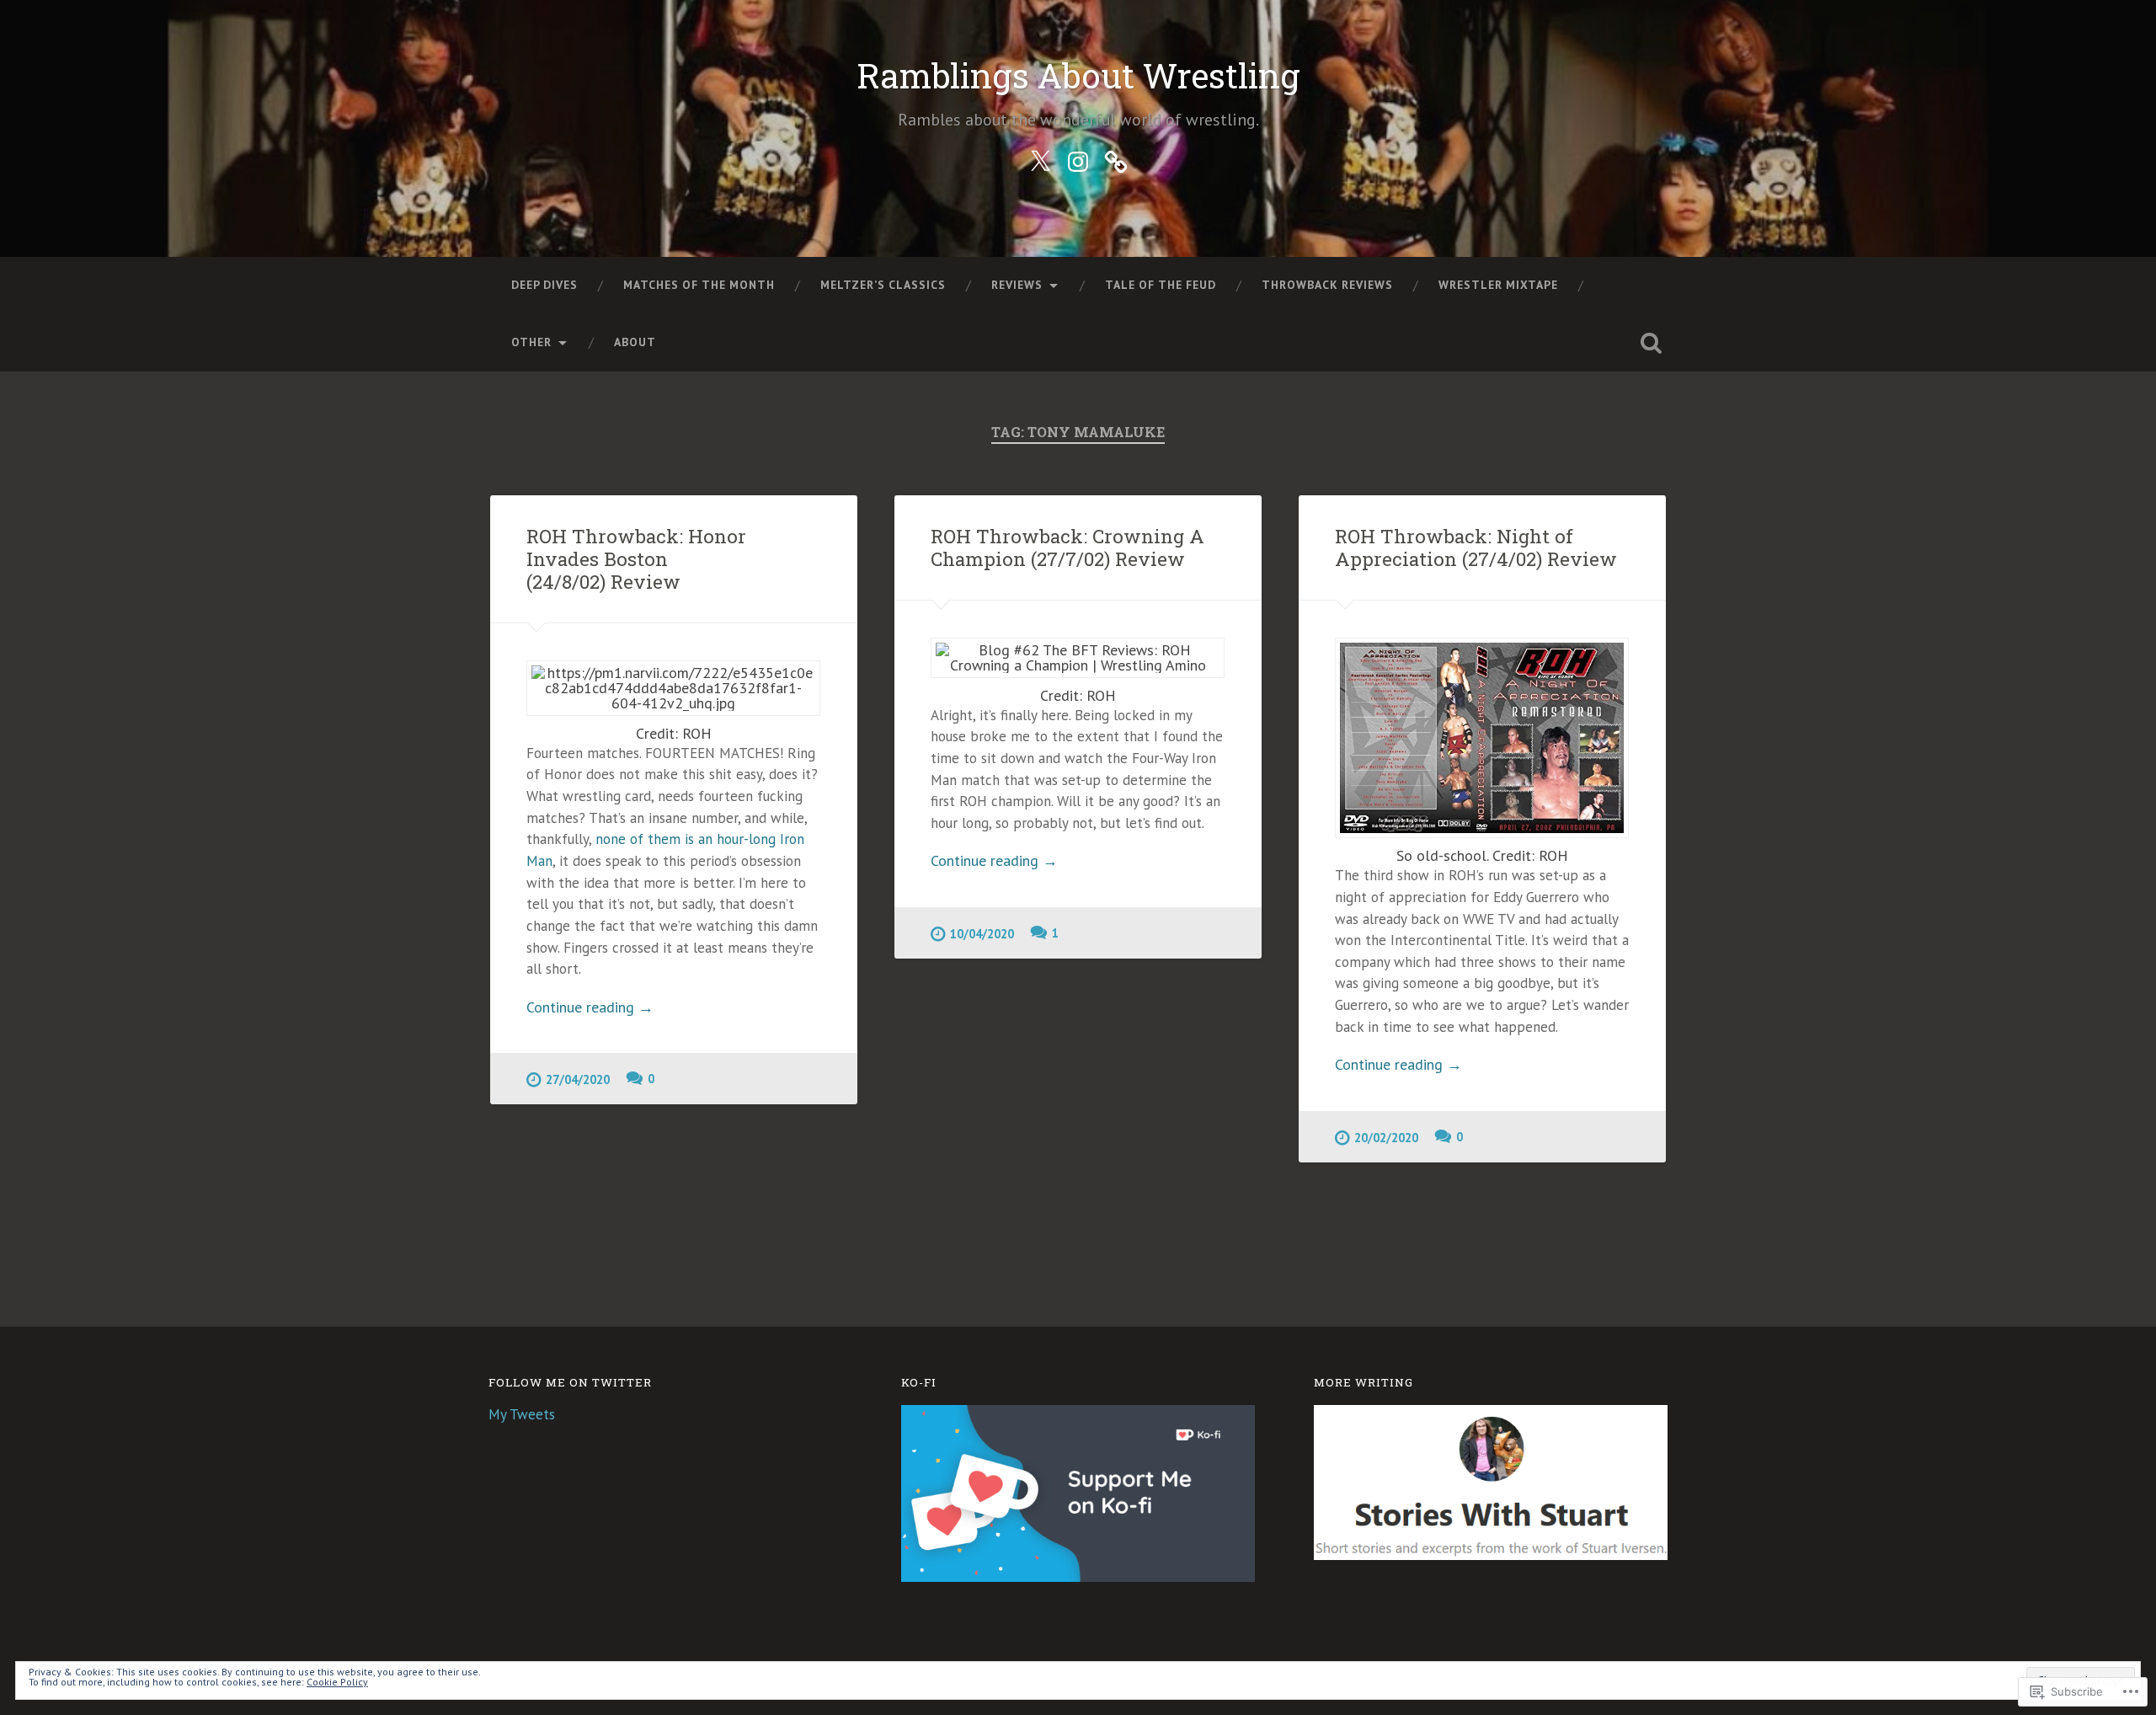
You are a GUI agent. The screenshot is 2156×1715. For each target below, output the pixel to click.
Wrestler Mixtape (1498, 285)
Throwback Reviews (1327, 285)
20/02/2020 (1386, 1138)
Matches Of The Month (699, 285)
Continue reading (590, 1007)
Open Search (1651, 343)
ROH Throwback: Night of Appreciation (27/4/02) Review (1476, 547)
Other (531, 342)
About (635, 342)
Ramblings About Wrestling (1078, 75)
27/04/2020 (578, 1079)
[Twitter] (1040, 158)
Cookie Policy (337, 1682)
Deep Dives (544, 285)
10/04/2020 (982, 934)
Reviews (1017, 285)
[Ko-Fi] (1116, 158)
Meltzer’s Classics (883, 285)
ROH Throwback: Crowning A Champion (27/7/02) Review (1067, 547)
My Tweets (522, 1414)
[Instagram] (1078, 158)
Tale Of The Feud (1161, 285)
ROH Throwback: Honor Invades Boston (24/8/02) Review (636, 558)
